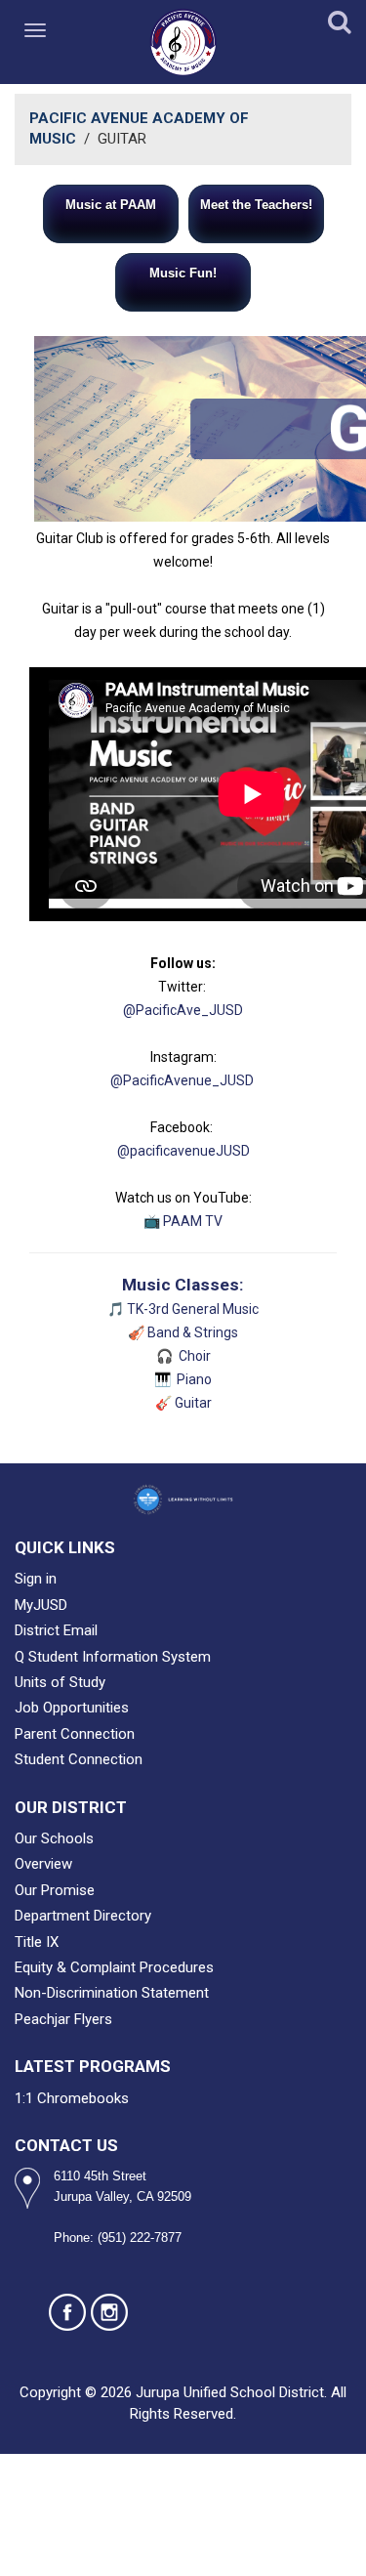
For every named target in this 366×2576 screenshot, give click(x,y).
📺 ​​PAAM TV (183, 1221)
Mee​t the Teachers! (256, 205)
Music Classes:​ (183, 1285)
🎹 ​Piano (183, 1379)
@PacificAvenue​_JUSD (183, 1080)
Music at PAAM (111, 205)
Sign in (36, 1579)
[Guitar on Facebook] (67, 2312)
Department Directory (83, 1916)
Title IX (37, 1942)
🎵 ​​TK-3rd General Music (183, 1309)
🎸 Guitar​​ (183, 1403)
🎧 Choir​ (183, 1356)
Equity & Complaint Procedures (114, 1967)
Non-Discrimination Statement (112, 1993)
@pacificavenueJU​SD (183, 1151)
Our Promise (55, 1890)
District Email (56, 1630)
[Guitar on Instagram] (109, 2312)
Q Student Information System (113, 1657)
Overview (43, 1864)
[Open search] (340, 25)
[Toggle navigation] (37, 30)
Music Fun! (183, 273)
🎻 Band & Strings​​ (183, 1332)
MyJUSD (41, 1605)
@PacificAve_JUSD (183, 1010)
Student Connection (79, 1759)
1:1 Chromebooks (72, 2098)
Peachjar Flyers (63, 2019)
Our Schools (54, 1838)
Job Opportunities (72, 1708)
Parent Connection (75, 1734)
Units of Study (60, 1682)
